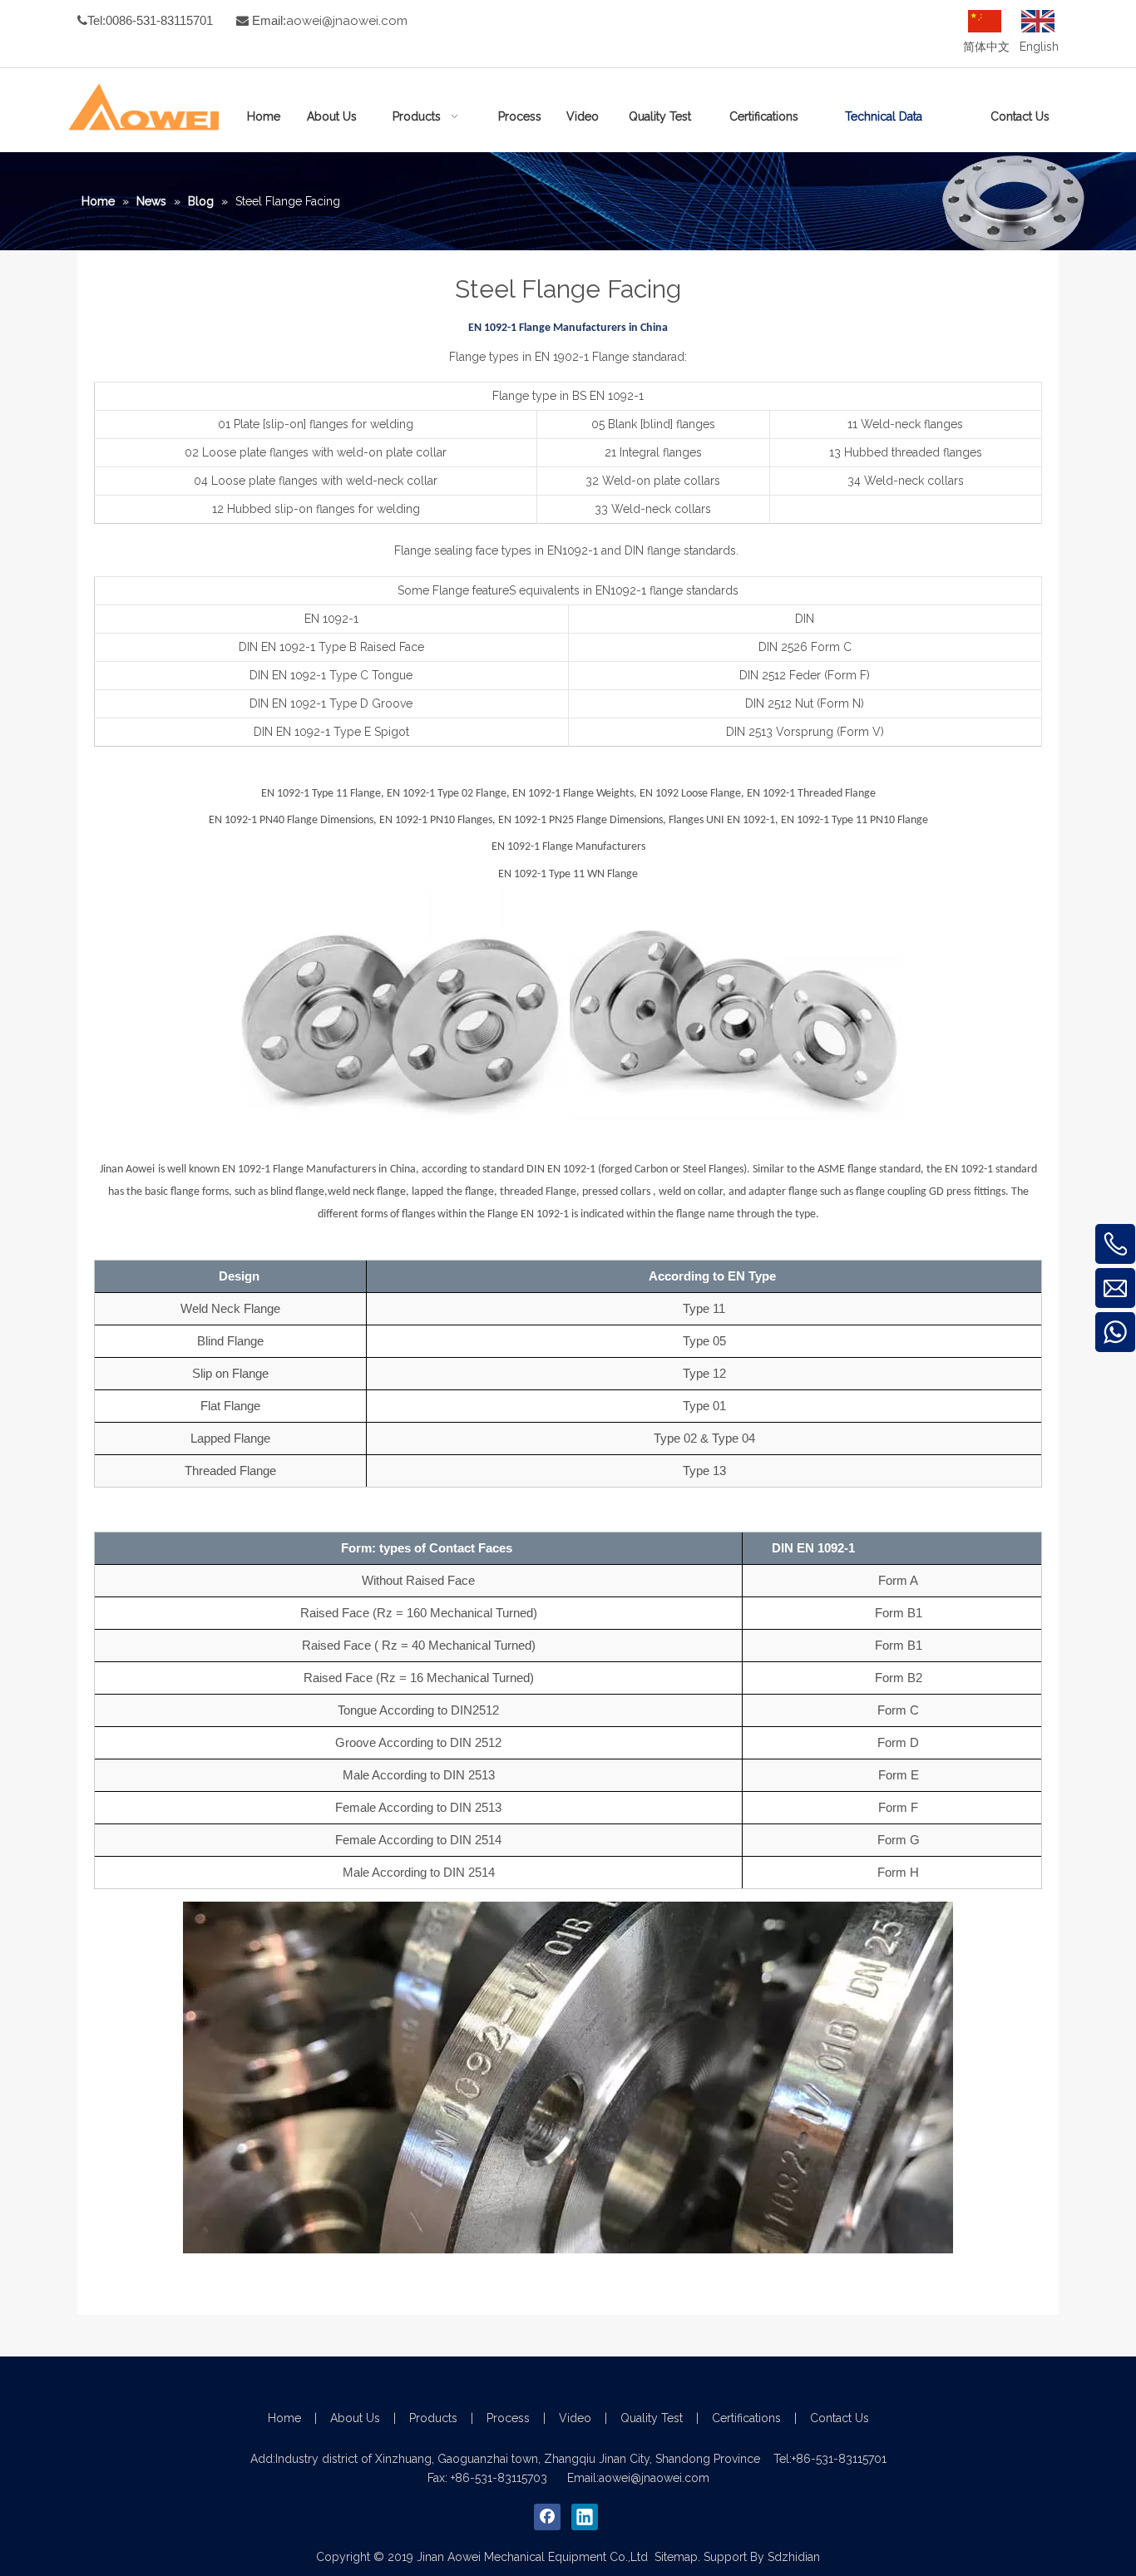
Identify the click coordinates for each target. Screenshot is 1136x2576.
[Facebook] (547, 2517)
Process (508, 2418)
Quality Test (652, 2418)
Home (284, 2418)
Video (575, 2418)
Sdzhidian (794, 2557)
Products (433, 2418)
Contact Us (840, 2418)
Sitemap (676, 2557)
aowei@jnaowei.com (347, 21)
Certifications (746, 2418)
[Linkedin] (585, 2517)
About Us (355, 2418)
